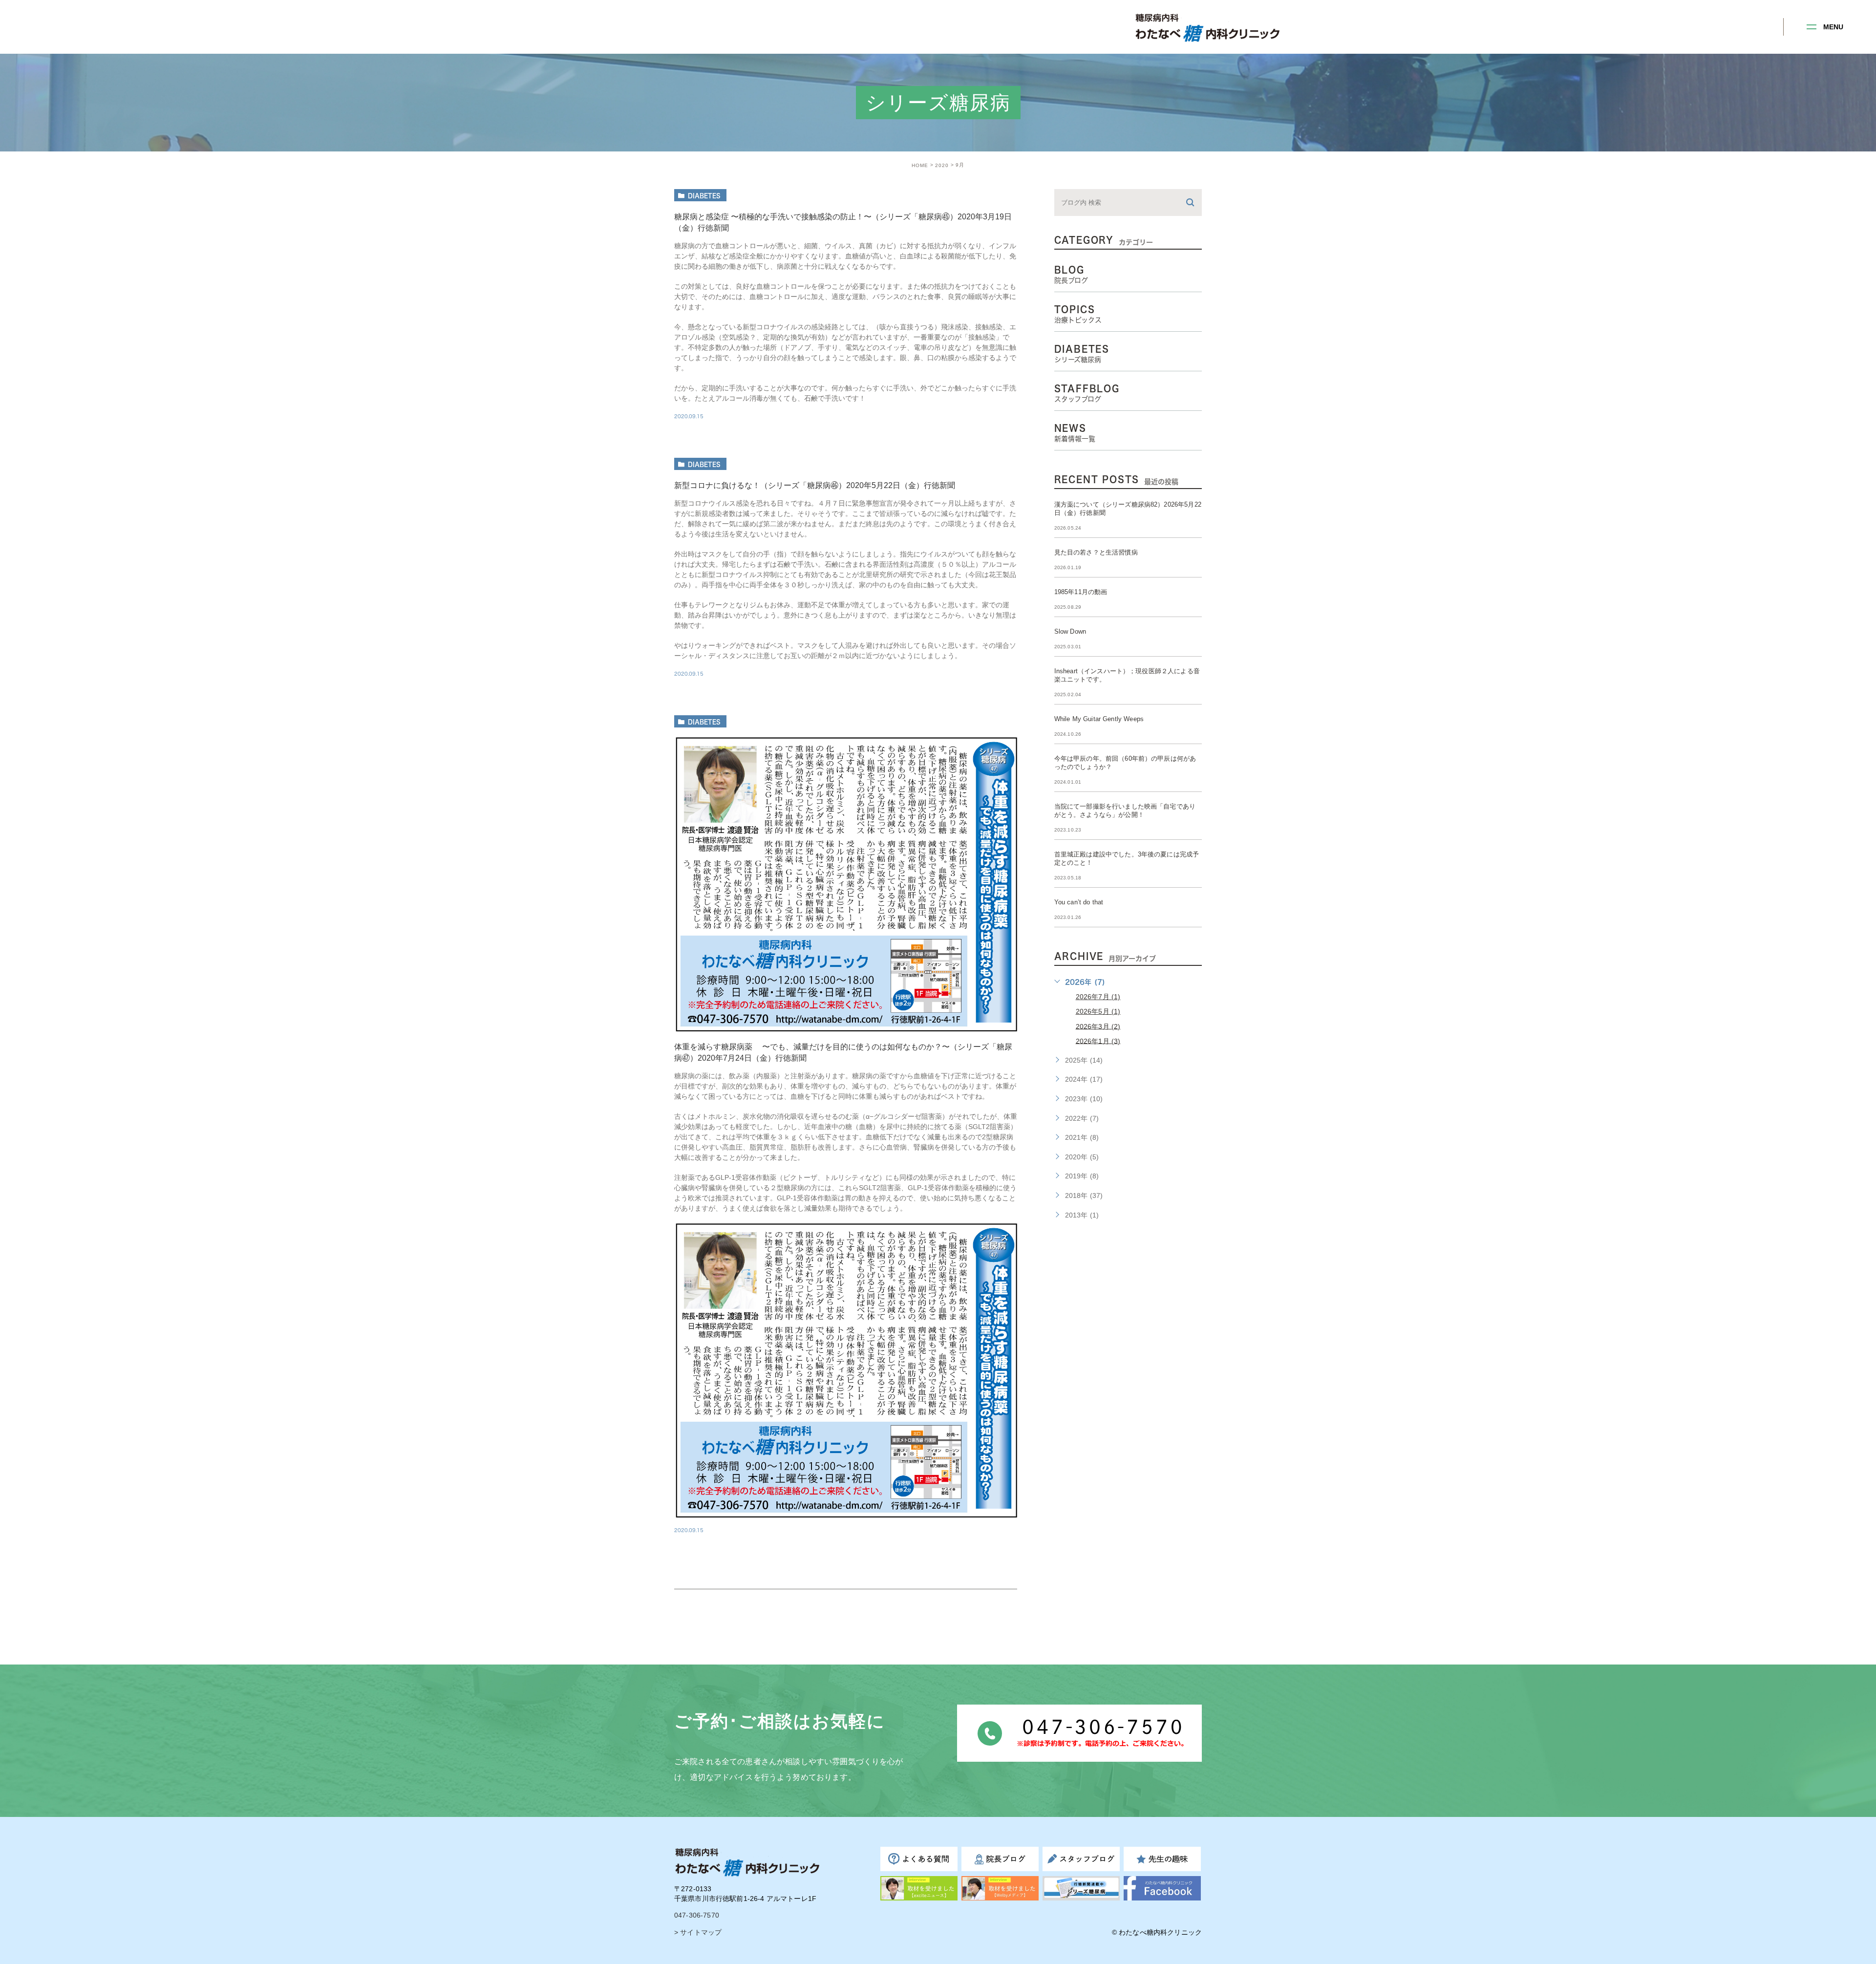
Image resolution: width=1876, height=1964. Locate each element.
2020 (942, 165)
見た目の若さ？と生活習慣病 (1096, 552)
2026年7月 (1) (1098, 997)
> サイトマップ (698, 1932)
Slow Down (1070, 631)
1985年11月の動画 (1084, 592)
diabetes (704, 195)
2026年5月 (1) (1098, 1011)
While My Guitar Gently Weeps (1099, 719)
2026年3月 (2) (1098, 1026)
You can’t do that (1079, 902)
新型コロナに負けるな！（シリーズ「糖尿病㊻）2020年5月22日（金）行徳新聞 (815, 485)
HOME (920, 165)
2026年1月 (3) (1098, 1041)
